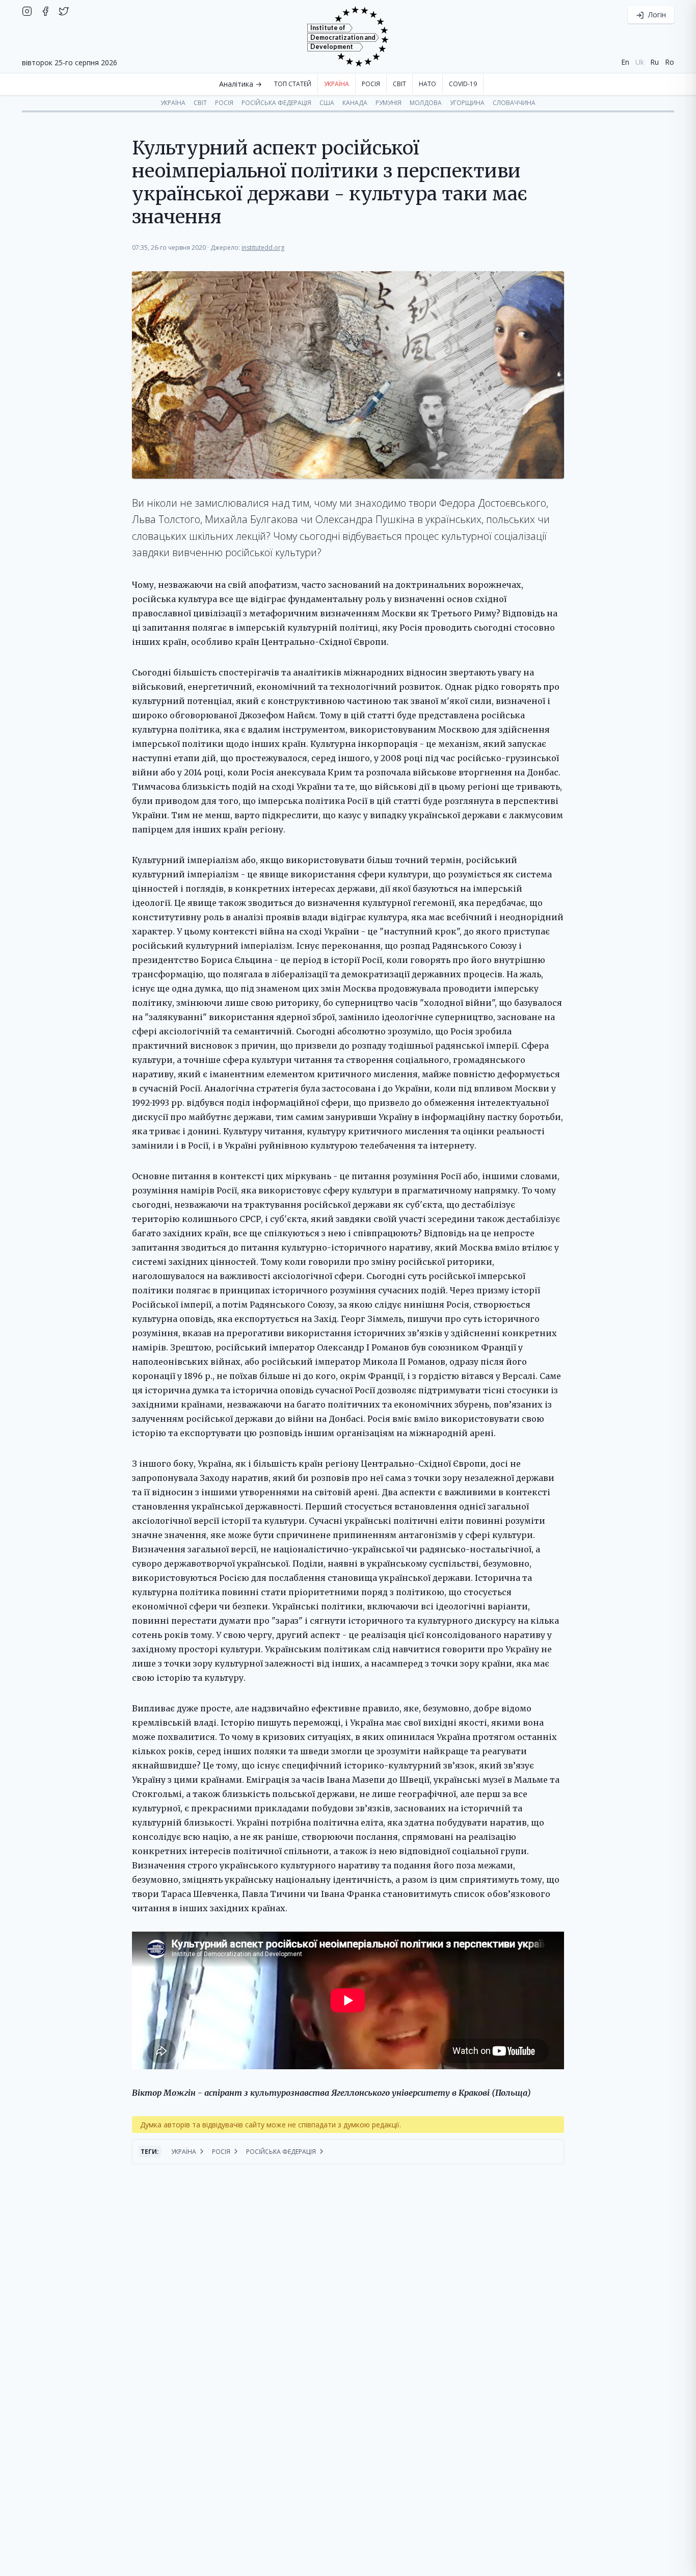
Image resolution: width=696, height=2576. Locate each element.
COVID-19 (463, 84)
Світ (399, 84)
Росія (371, 84)
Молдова (426, 103)
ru (654, 62)
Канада (355, 103)
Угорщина (467, 103)
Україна (337, 84)
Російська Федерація (276, 103)
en (625, 62)
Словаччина (514, 103)
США (327, 103)
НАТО (427, 84)
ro (670, 62)
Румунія (389, 103)
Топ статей (293, 84)
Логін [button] (656, 15)
